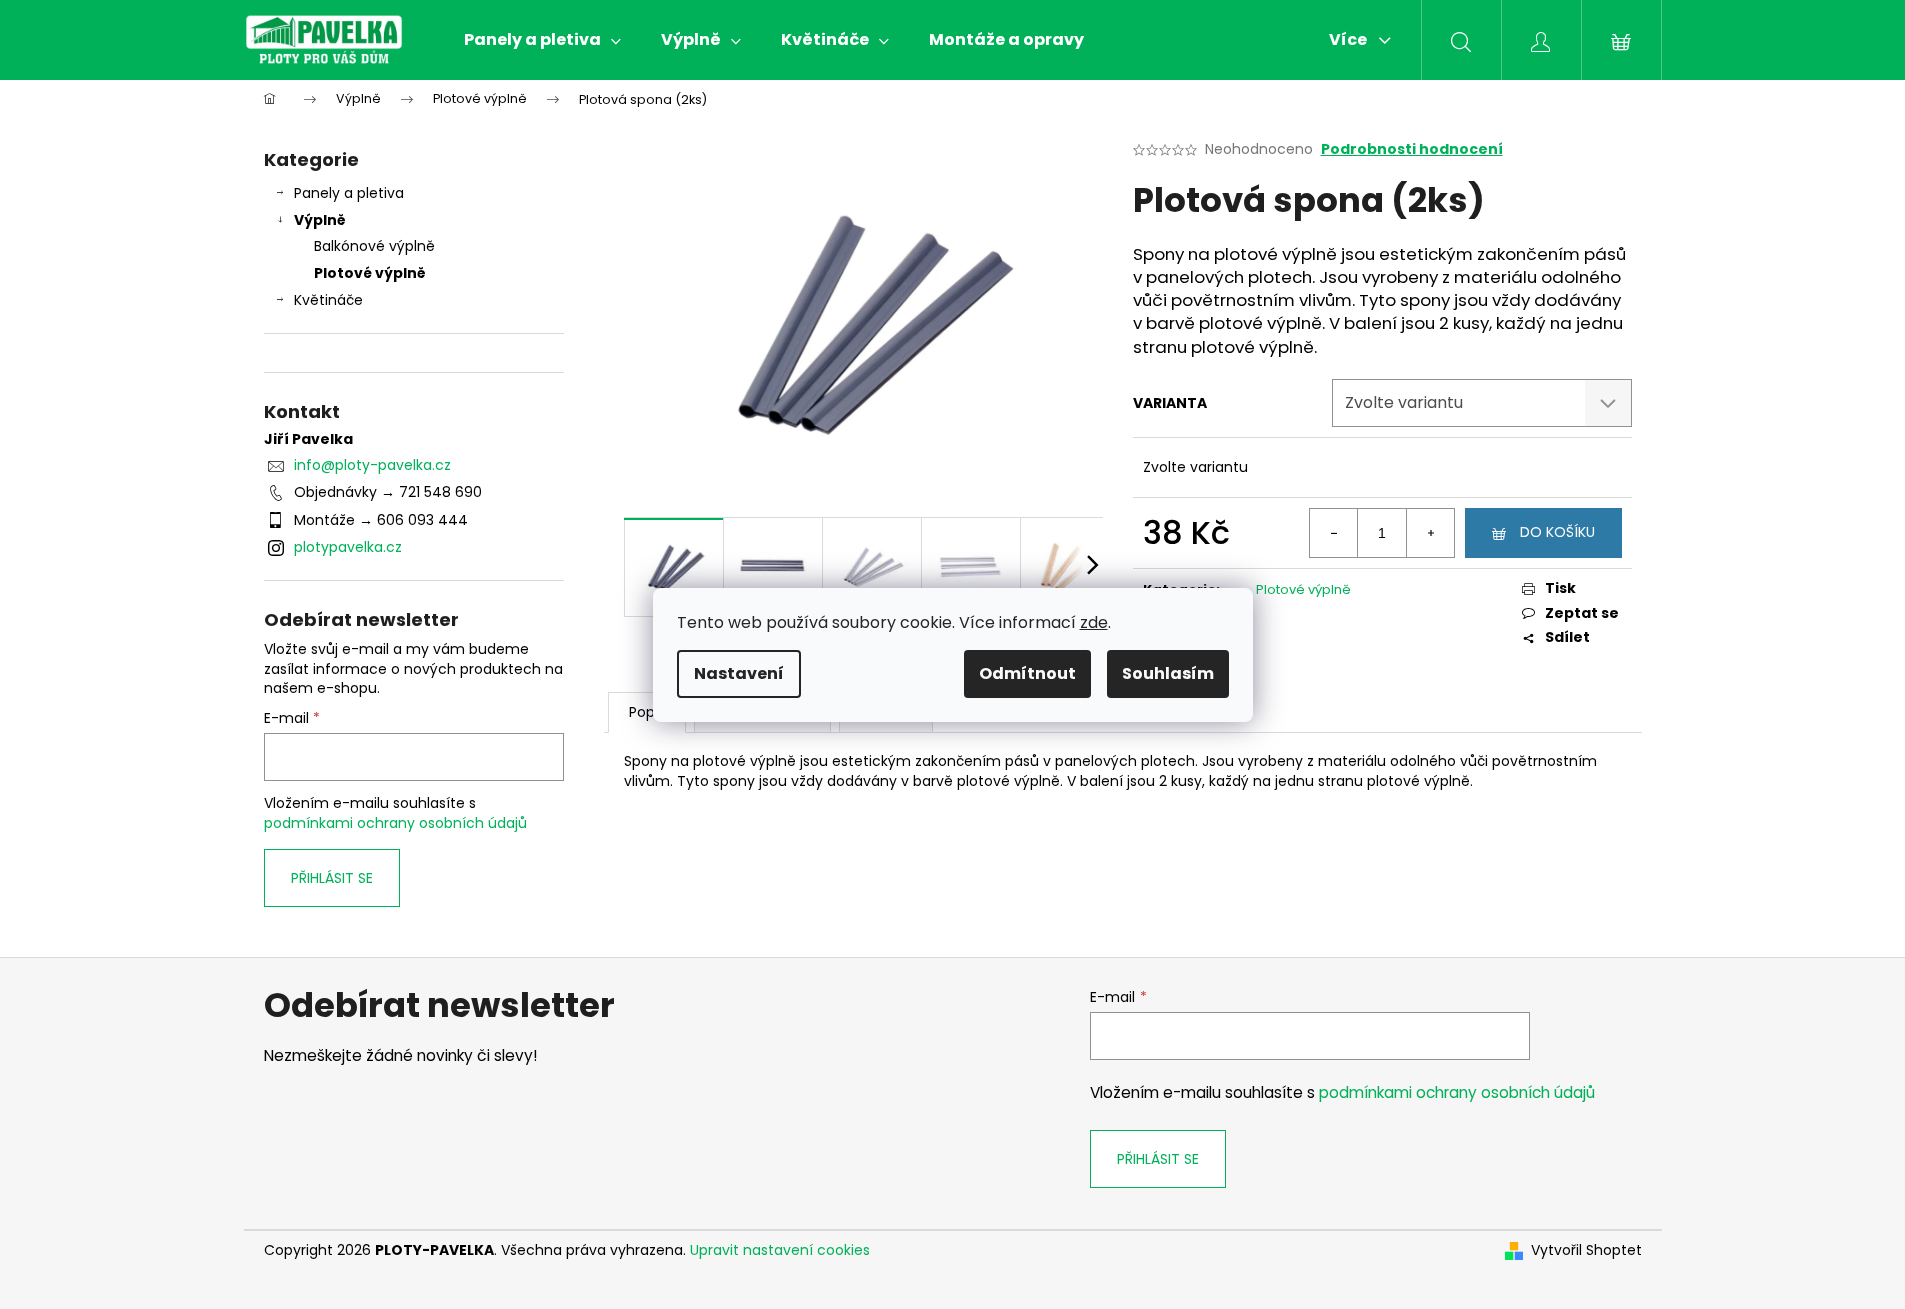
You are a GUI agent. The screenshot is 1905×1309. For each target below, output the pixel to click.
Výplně (320, 220)
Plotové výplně (370, 273)
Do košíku (1557, 532)
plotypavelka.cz (348, 547)
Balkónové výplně (374, 246)
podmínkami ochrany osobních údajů (395, 823)
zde (1094, 622)
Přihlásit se (332, 878)
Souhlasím (1168, 673)
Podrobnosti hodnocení (1412, 149)
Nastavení (739, 673)
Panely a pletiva (349, 193)
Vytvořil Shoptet (1586, 1250)
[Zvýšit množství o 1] (1430, 533)
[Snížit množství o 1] (1334, 533)
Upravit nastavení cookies (780, 1250)
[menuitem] (542, 40)
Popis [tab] (647, 712)
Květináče (328, 300)
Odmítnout (1027, 673)
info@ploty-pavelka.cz (372, 465)
